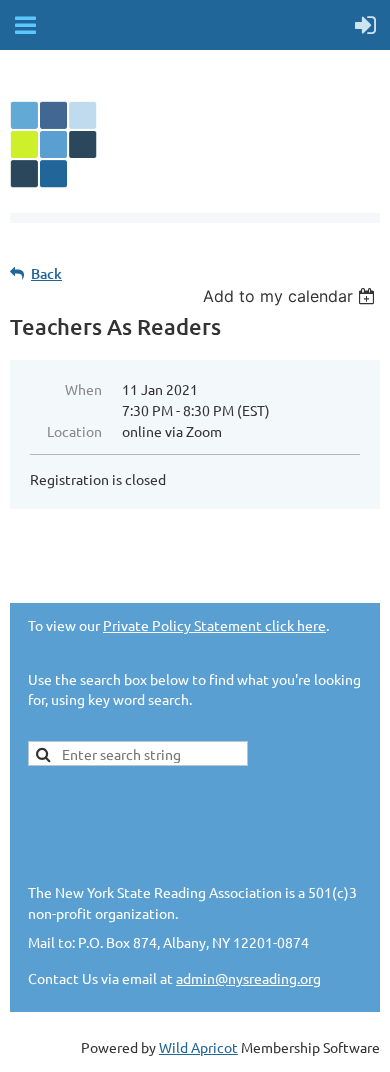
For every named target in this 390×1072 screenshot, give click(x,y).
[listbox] (291, 296)
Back (46, 273)
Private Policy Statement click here (214, 625)
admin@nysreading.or (244, 978)
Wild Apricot (198, 1047)
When (83, 389)
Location (74, 431)
